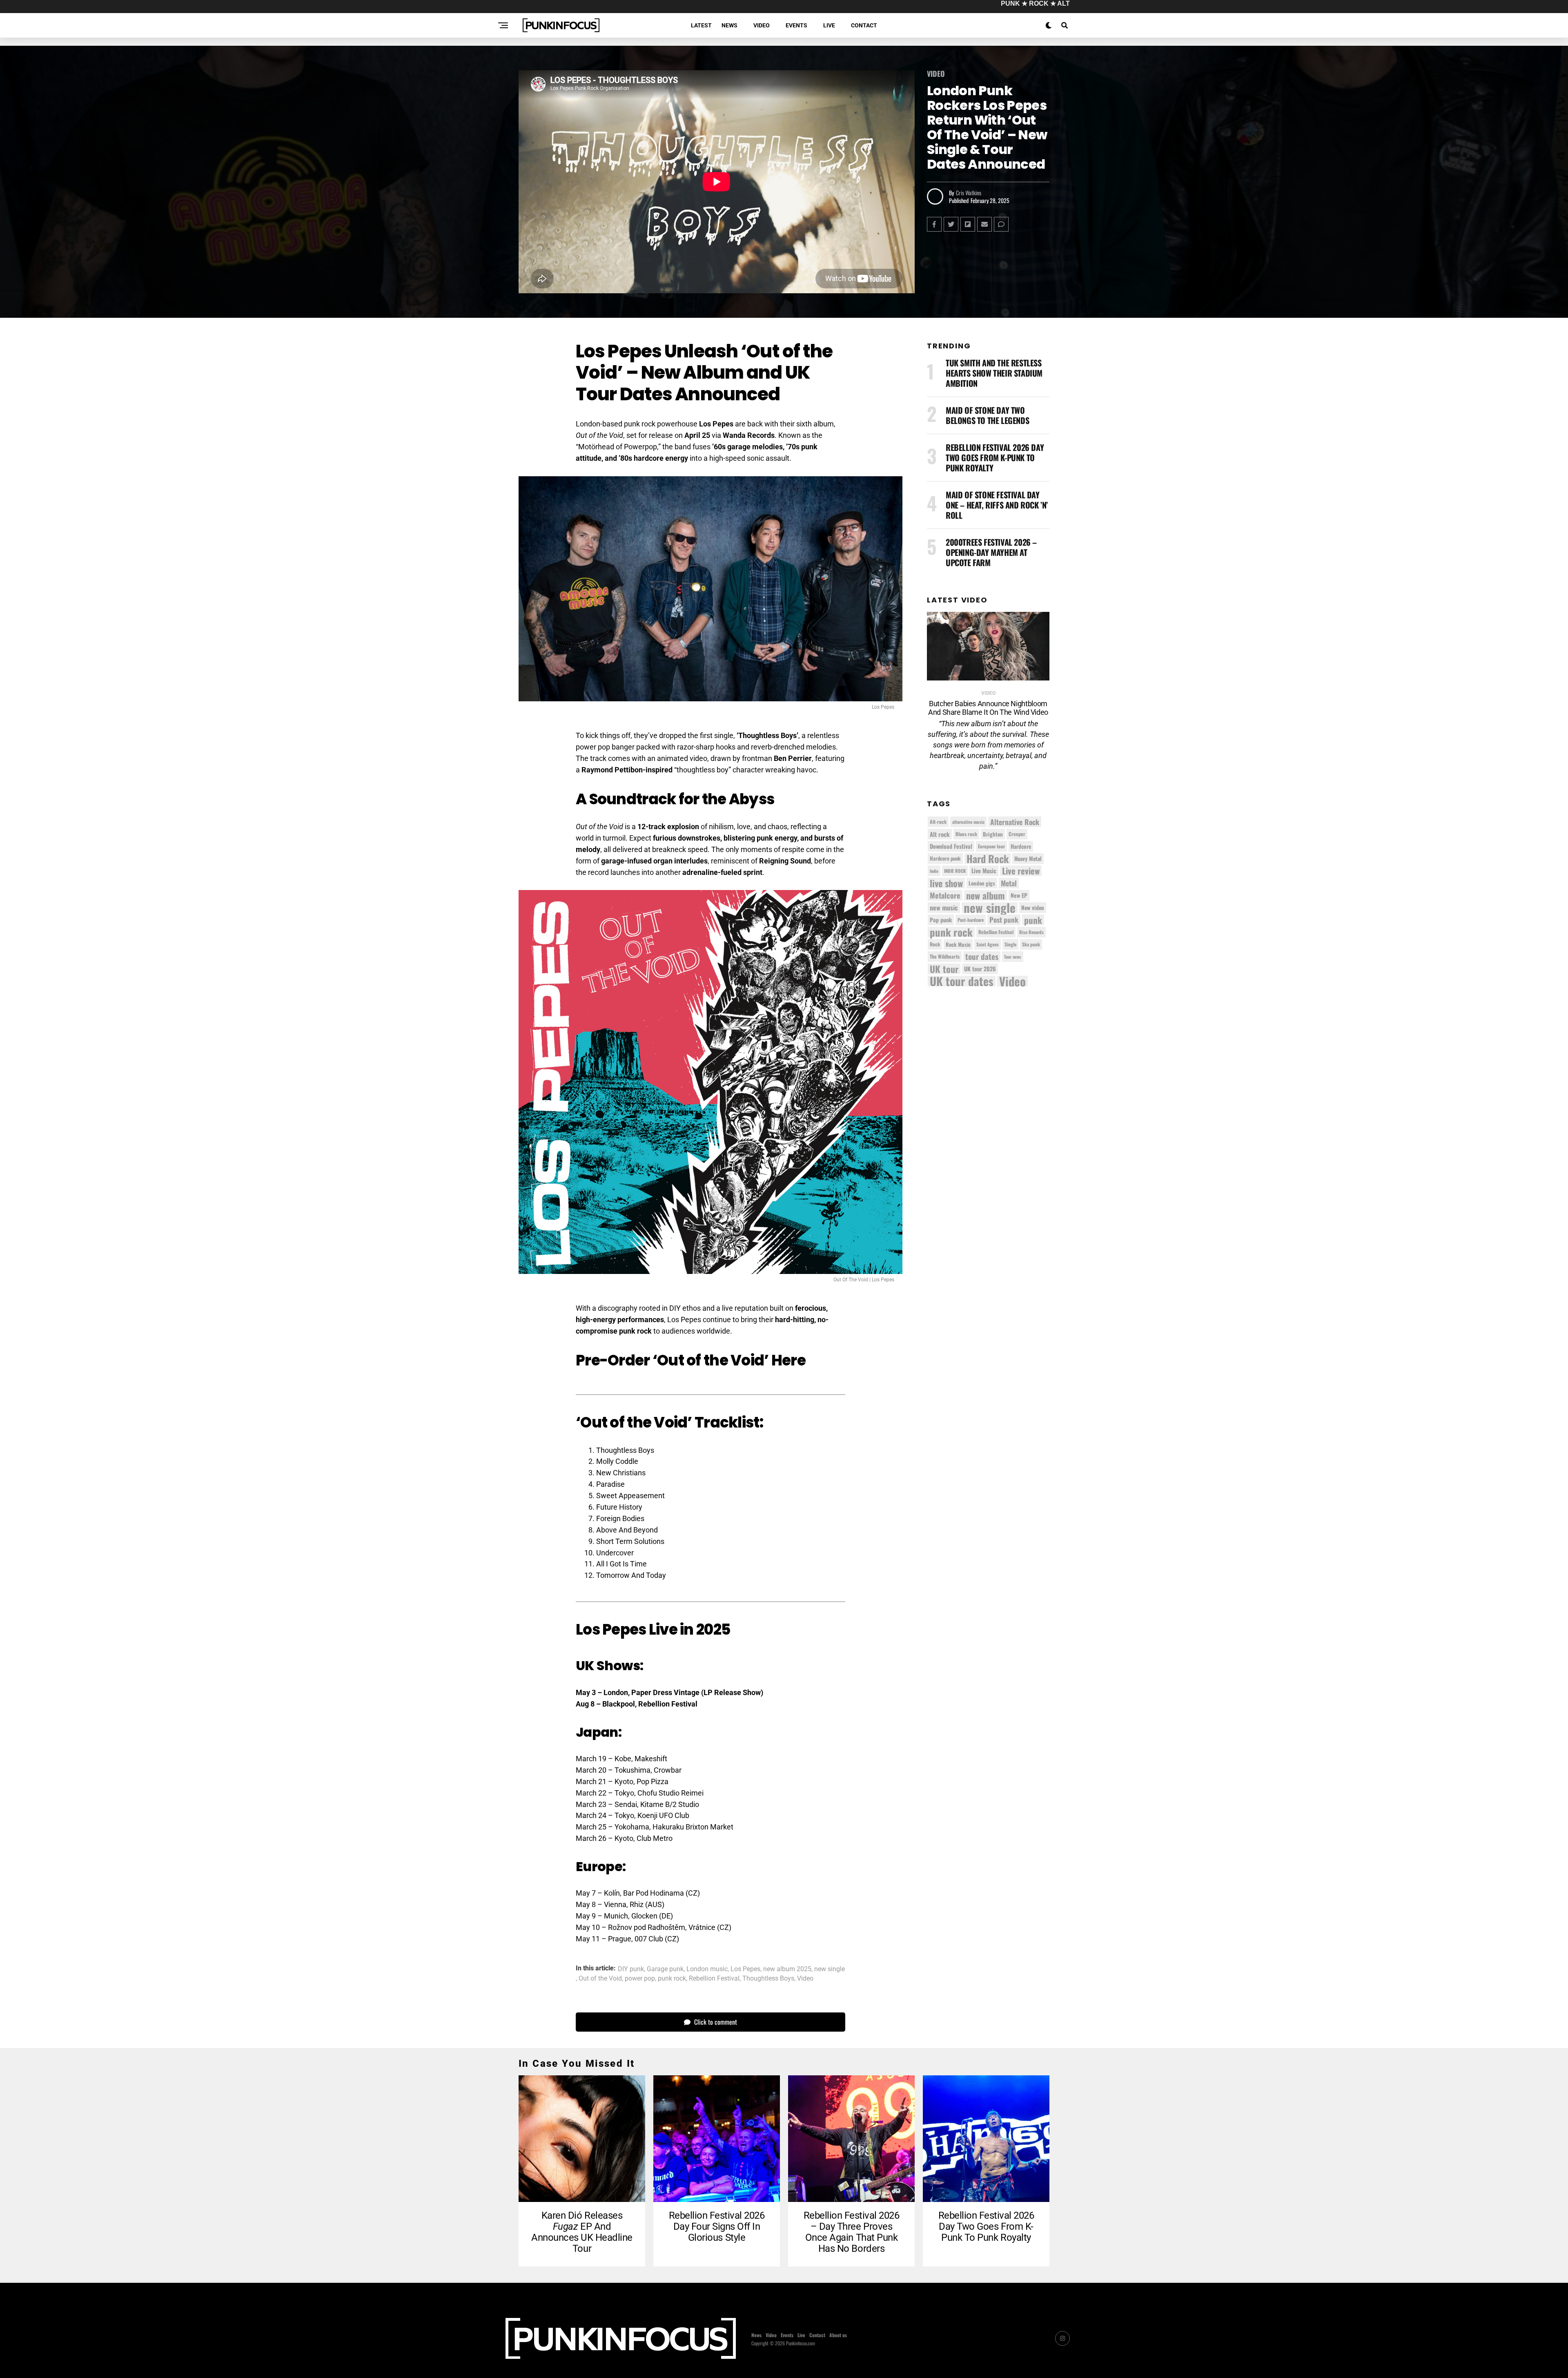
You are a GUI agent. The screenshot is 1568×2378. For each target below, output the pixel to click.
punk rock (672, 1979)
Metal (1009, 883)
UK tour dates (962, 981)
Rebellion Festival (714, 1979)
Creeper (1017, 834)
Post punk (1004, 920)
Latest (701, 25)
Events (796, 25)
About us (838, 2335)
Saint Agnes (988, 944)
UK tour (944, 969)
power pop (640, 1979)
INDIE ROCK (955, 871)
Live (829, 25)
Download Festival (951, 846)
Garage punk (665, 1969)
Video (762, 25)
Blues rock (966, 834)
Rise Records (1031, 932)
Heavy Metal (1028, 859)
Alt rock (940, 834)
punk (1033, 920)
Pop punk (941, 920)
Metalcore (945, 895)
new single (830, 1969)
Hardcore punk (945, 858)
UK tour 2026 (980, 969)
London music (707, 1969)
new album (986, 895)
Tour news (1013, 957)
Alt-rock (938, 822)
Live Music (984, 871)
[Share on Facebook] (934, 224)
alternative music (968, 822)
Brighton (993, 834)
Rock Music (958, 944)
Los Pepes (745, 1969)
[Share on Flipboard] (968, 224)
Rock (935, 944)
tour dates (982, 957)
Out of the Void (600, 1979)
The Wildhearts (945, 956)
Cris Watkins (969, 193)
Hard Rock (988, 859)
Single (1010, 944)
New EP (1019, 895)
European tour (991, 846)
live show (946, 883)
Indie (934, 871)
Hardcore (1021, 846)
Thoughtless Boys (768, 1979)
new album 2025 (787, 1969)
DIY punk (631, 1969)
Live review (1021, 871)
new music (944, 908)
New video (1033, 908)
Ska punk (1031, 944)
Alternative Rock (1015, 822)
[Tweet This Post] (951, 224)
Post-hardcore (971, 920)
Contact (864, 25)
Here (788, 1360)
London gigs (982, 883)
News (729, 25)
